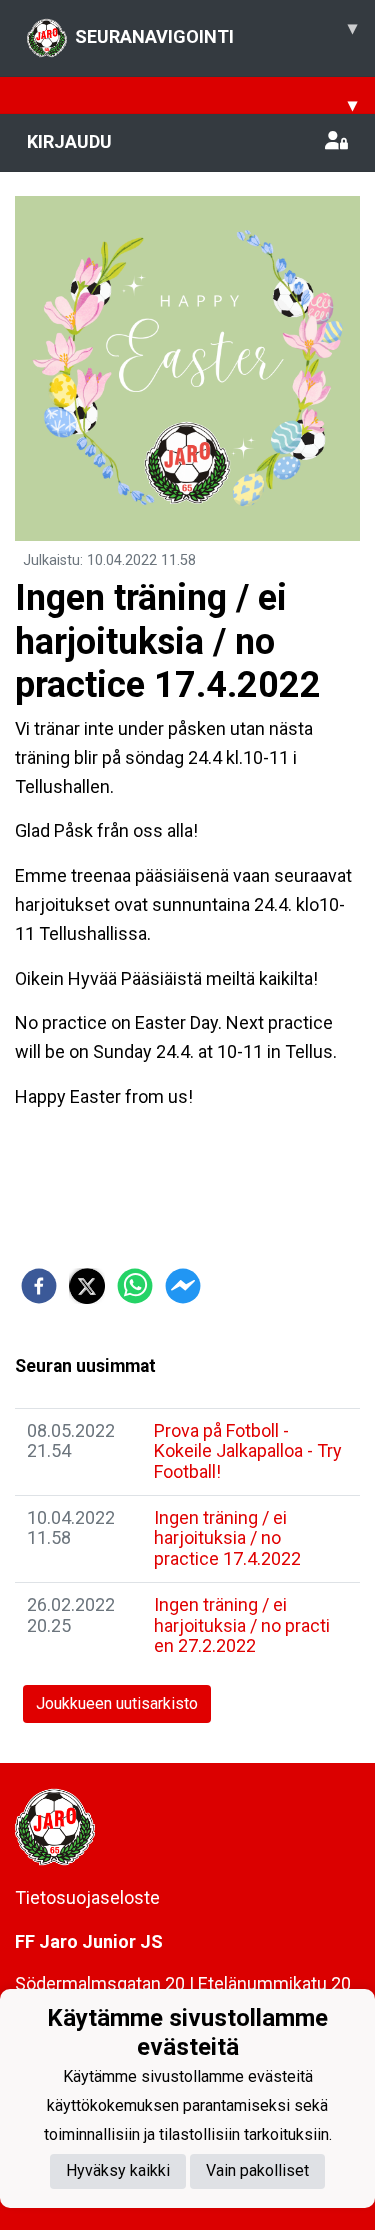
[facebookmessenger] (183, 1286)
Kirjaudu (69, 141)
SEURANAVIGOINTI (216, 32)
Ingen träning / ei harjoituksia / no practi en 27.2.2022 (242, 1625)
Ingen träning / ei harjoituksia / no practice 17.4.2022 (227, 1538)
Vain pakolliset (257, 2170)
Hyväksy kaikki (118, 2170)
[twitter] (87, 1286)
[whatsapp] (135, 1286)
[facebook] (39, 1286)
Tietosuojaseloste (87, 1897)
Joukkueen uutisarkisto (117, 1703)
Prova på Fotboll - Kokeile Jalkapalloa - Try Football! (248, 1451)
